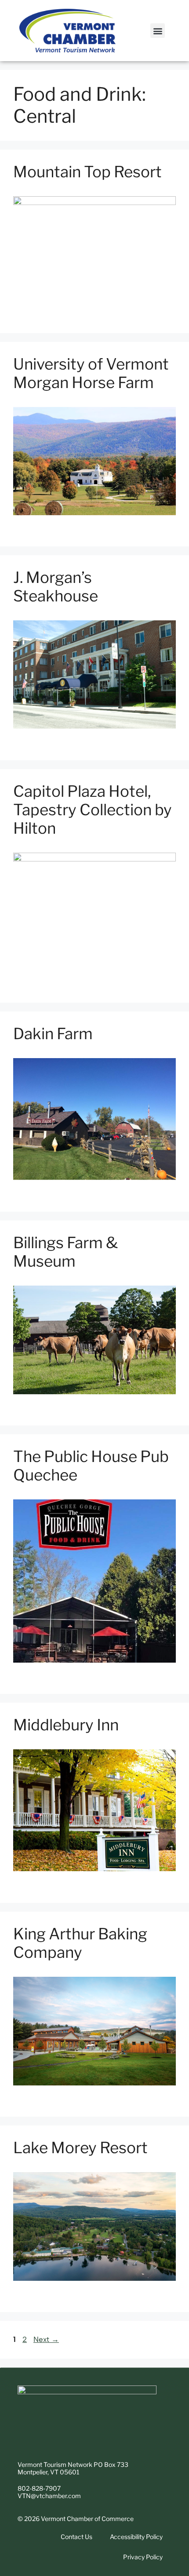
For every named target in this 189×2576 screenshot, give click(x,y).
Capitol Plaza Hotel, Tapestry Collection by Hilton (93, 810)
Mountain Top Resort (87, 172)
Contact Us (76, 2537)
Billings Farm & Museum (65, 1252)
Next (46, 2339)
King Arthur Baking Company (80, 1943)
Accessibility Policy (136, 2537)
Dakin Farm (53, 1034)
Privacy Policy (143, 2557)
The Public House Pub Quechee (91, 1466)
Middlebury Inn (66, 1725)
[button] (158, 31)
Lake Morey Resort (80, 2148)
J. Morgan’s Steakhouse (56, 587)
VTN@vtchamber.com (49, 2496)
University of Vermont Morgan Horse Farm (91, 373)
